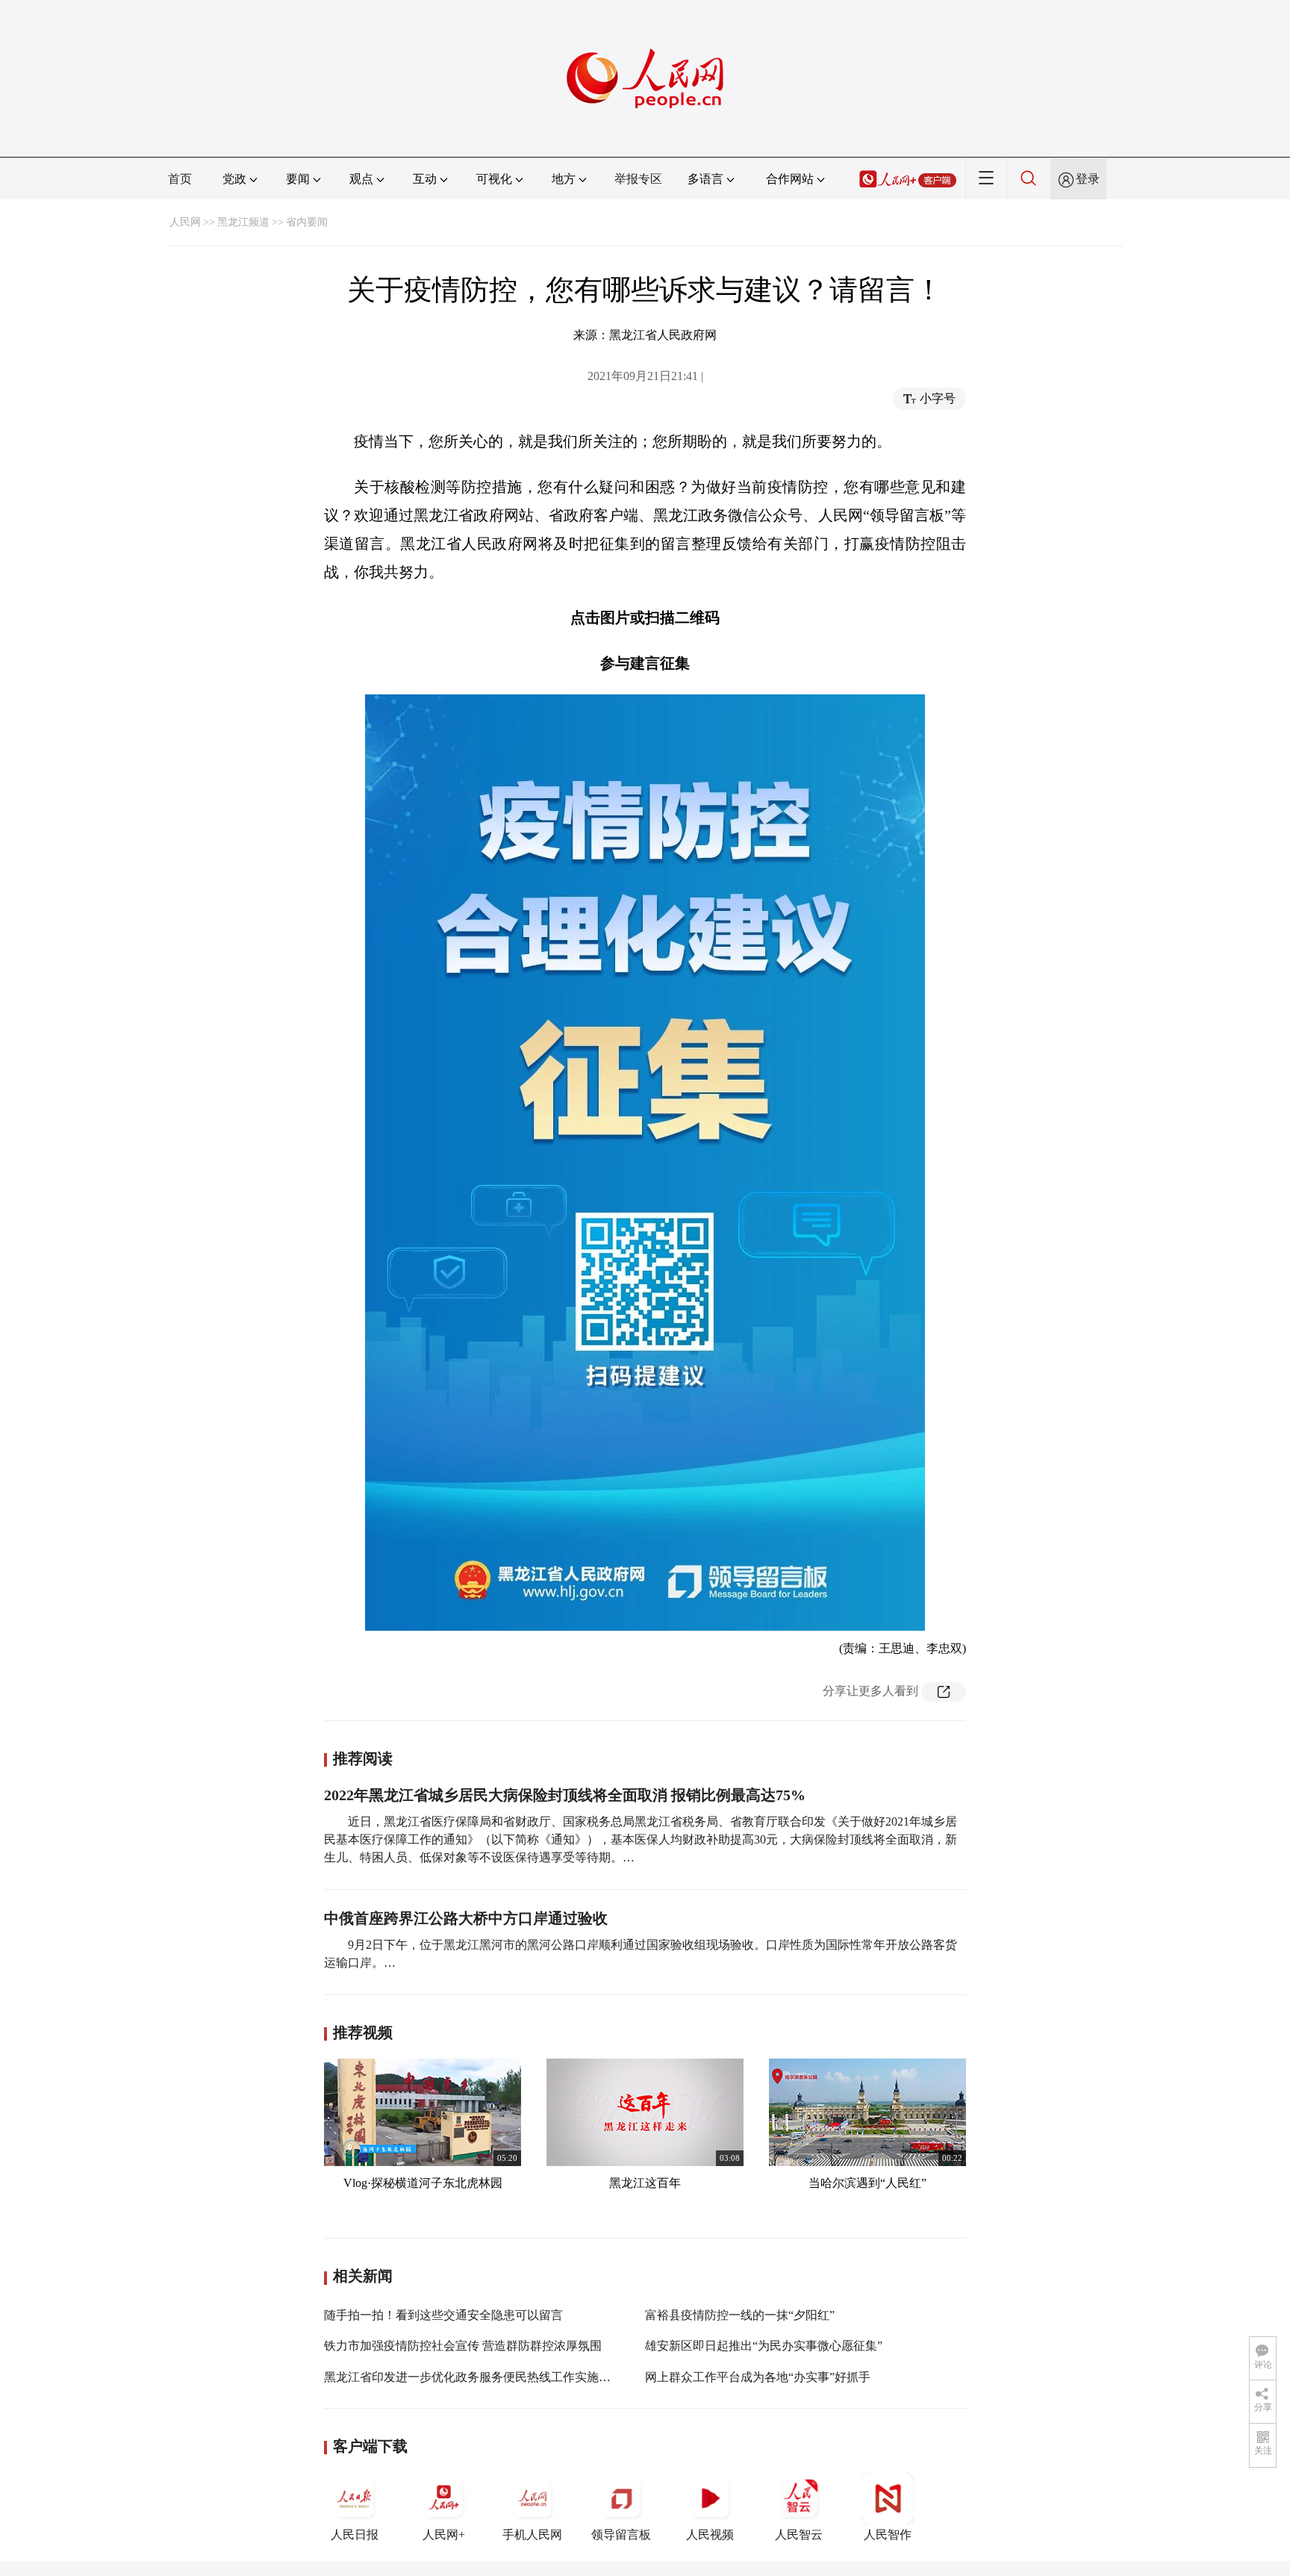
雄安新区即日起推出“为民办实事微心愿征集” (764, 2346)
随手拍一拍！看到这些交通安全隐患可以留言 (443, 2315)
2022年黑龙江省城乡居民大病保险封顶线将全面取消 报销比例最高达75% (565, 1795)
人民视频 (710, 2535)
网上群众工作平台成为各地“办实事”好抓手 (758, 2377)
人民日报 (355, 2535)
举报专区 (638, 179)
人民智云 (799, 2535)
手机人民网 (532, 2535)
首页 (180, 179)
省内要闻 (307, 222)
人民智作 (888, 2535)
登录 (1088, 179)
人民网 (185, 222)
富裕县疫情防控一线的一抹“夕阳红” (740, 2315)
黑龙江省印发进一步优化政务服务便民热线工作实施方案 (473, 2377)
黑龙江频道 (243, 222)
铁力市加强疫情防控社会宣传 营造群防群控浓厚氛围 (463, 2346)
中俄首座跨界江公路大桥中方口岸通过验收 (466, 1918)
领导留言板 (621, 2535)
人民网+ (444, 2535)
